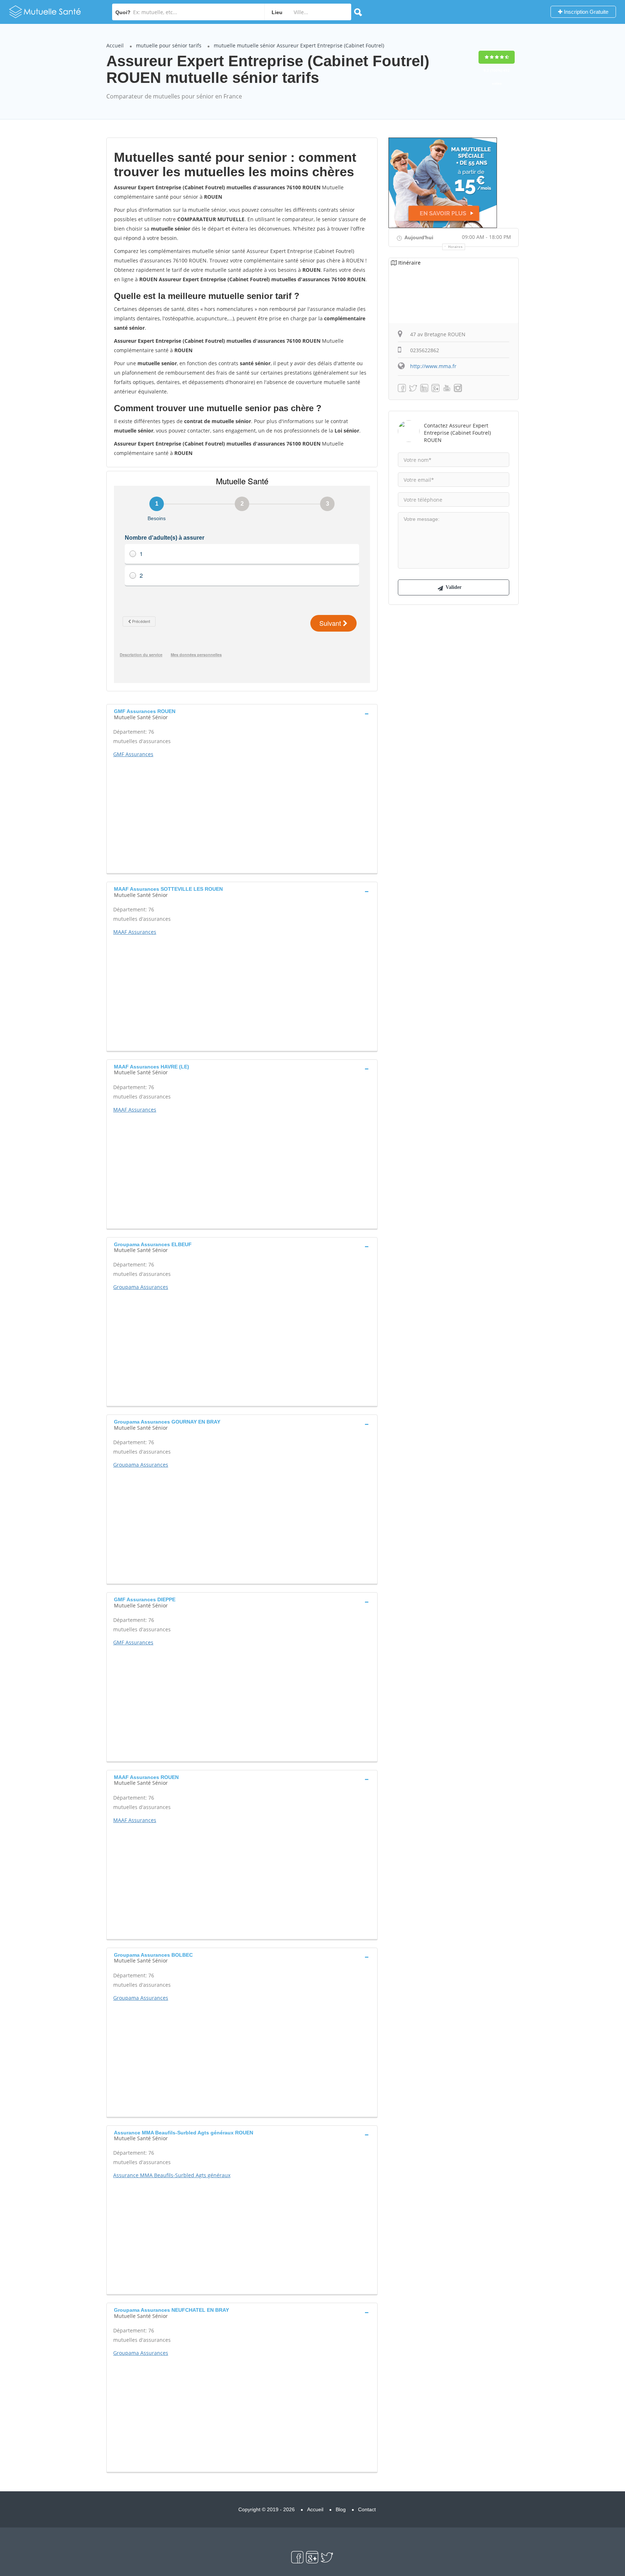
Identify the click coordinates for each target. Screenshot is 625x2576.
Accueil (115, 45)
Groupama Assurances (141, 1287)
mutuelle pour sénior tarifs (169, 45)
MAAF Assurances (135, 932)
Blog (341, 2509)
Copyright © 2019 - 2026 (267, 2509)
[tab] (242, 713)
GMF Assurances (133, 754)
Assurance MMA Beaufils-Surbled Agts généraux (172, 2175)
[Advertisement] (242, 813)
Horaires (456, 247)
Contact (367, 2509)
